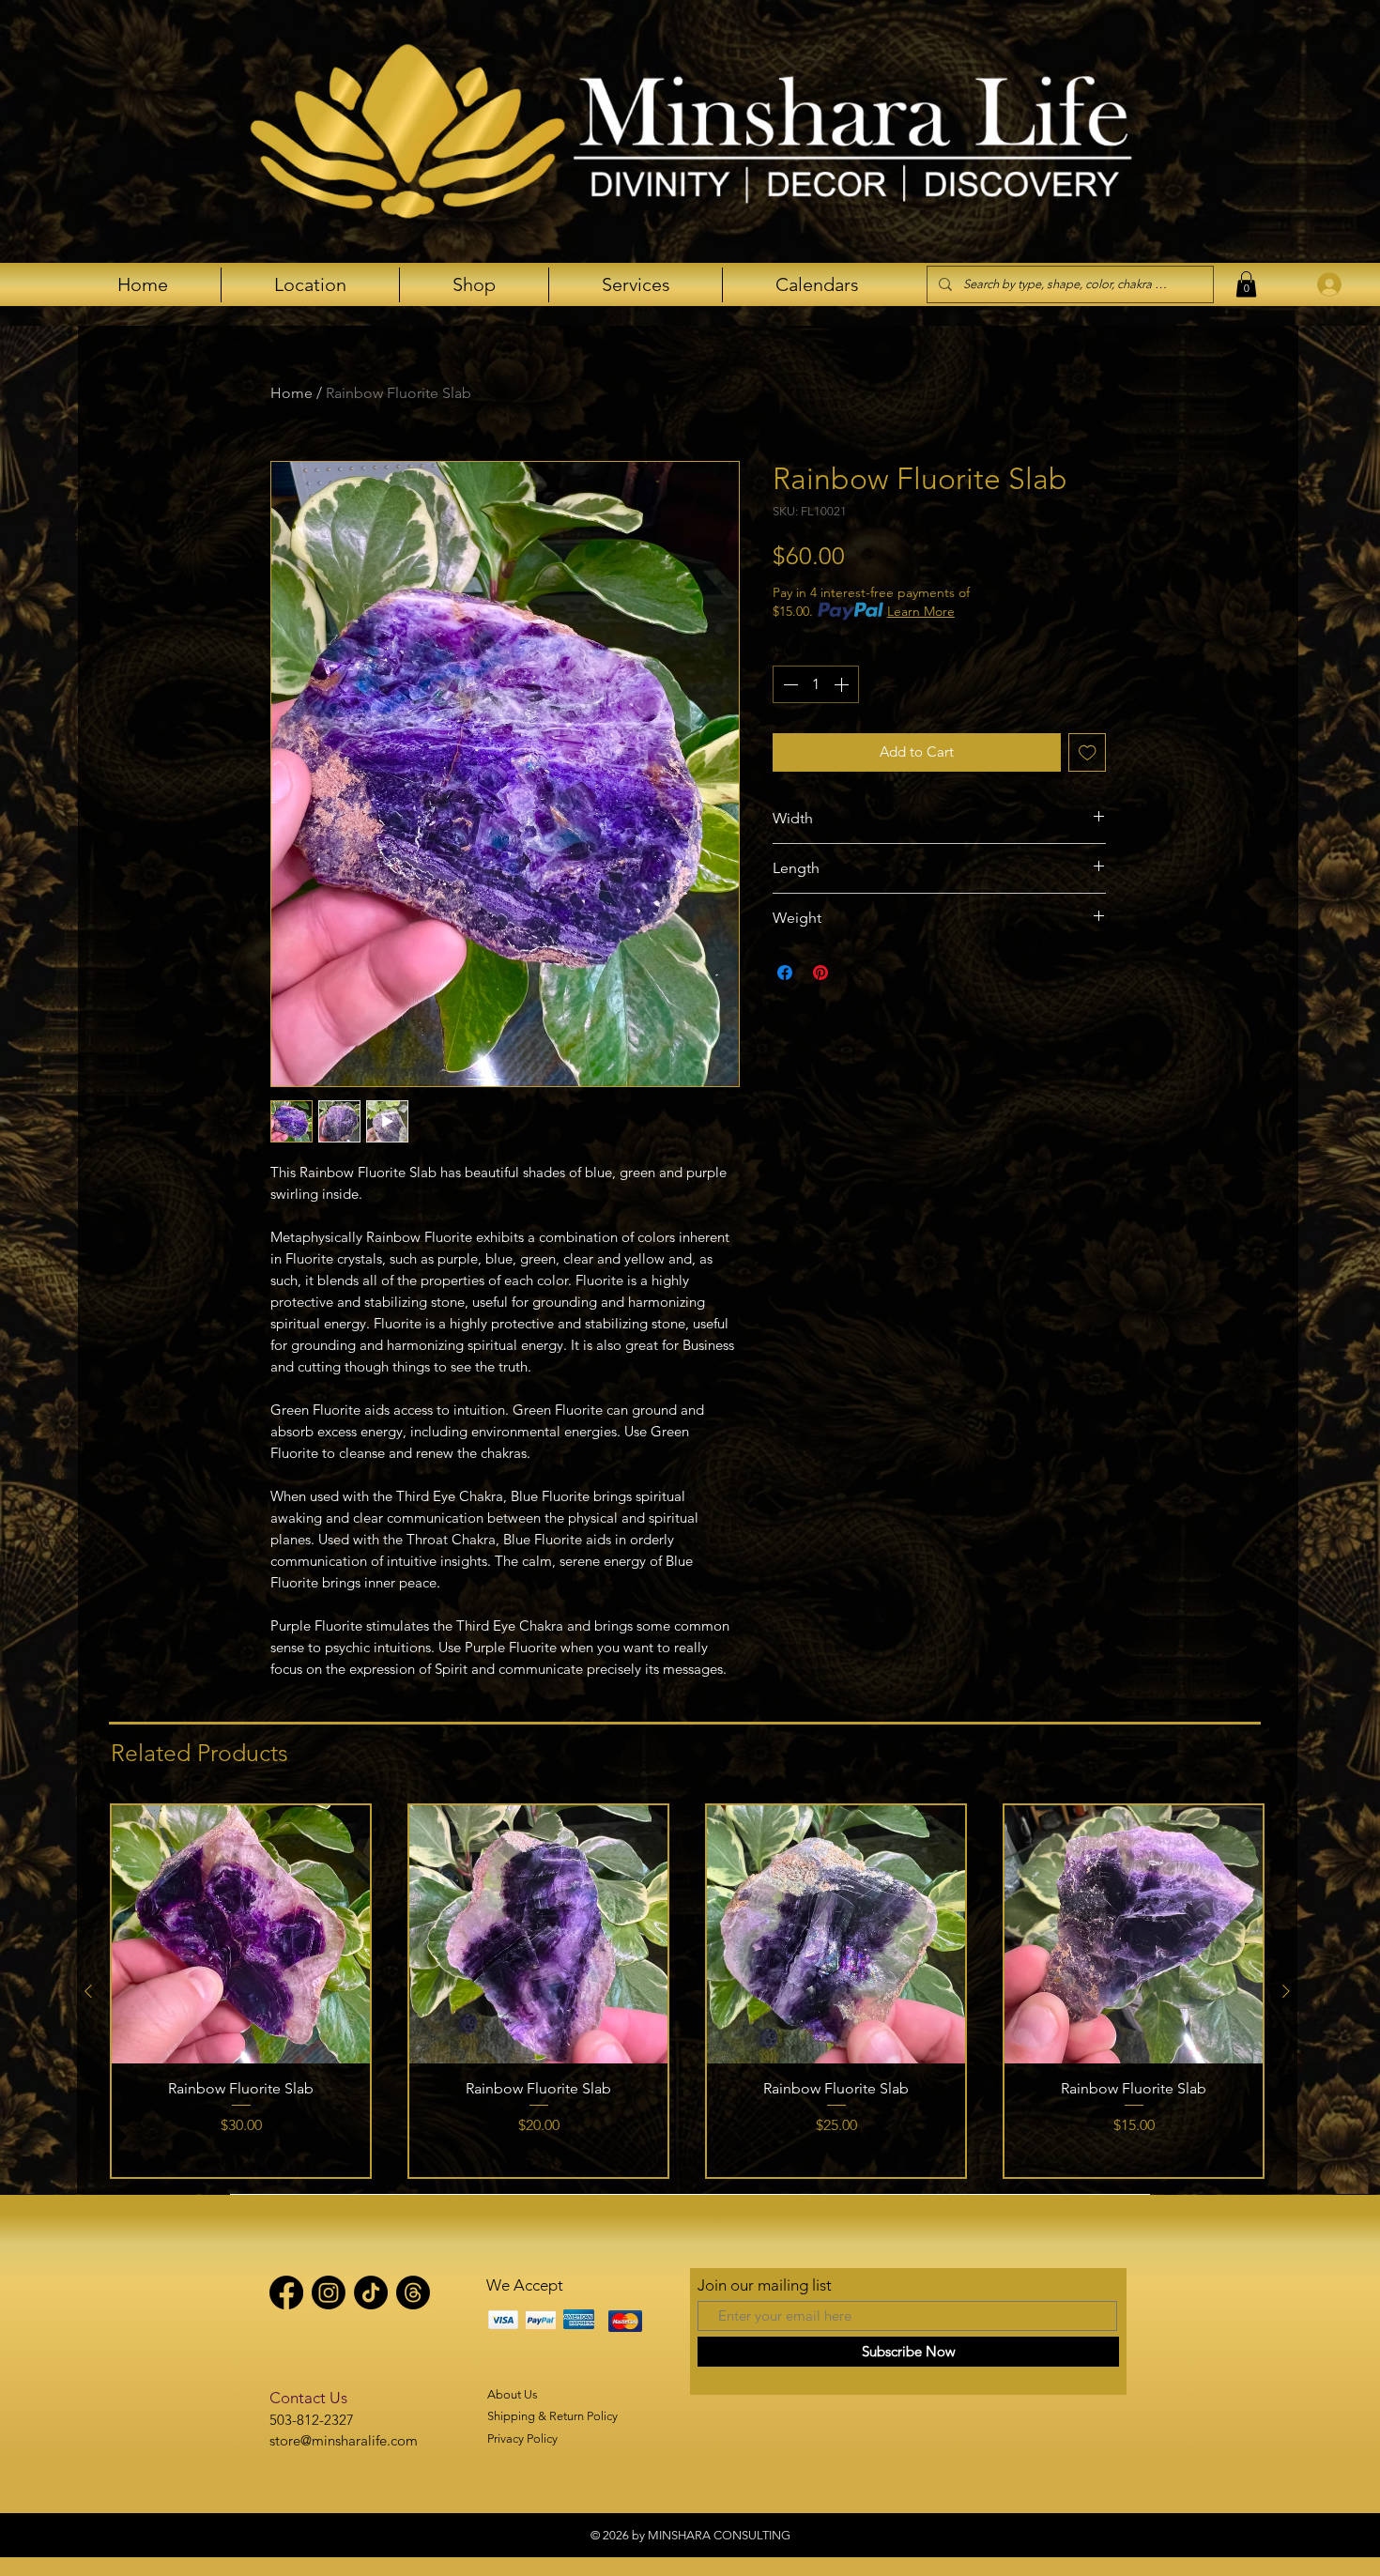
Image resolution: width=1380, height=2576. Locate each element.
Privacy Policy (522, 2438)
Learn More (921, 611)
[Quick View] (241, 1934)
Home (291, 393)
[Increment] (843, 684)
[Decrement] (789, 684)
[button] (1246, 284)
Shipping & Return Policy (552, 2416)
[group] (687, 1991)
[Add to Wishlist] (1088, 752)
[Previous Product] (88, 1991)
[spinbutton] (816, 684)
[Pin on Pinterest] (820, 973)
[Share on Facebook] (785, 973)
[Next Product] (1286, 1991)
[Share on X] (856, 973)
